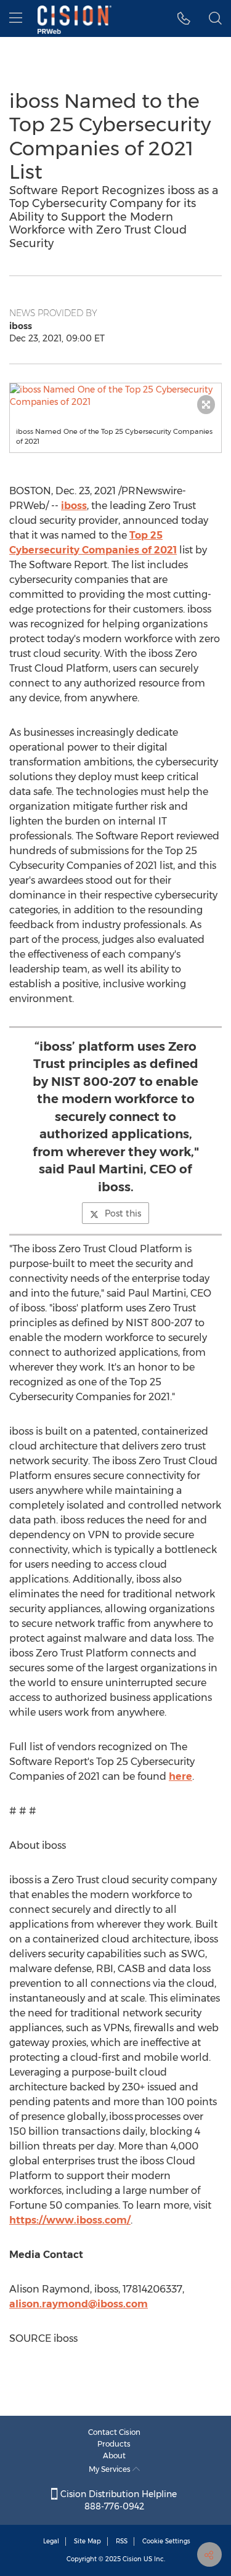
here (180, 1776)
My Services (111, 2469)
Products (114, 2444)
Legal (51, 2541)
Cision (132, 2559)
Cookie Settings (166, 2541)
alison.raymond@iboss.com (79, 2304)
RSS (122, 2541)
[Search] (215, 18)
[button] (115, 396)
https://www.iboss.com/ (70, 2220)
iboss (74, 506)
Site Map (87, 2541)
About (114, 2456)
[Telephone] (184, 18)
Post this (123, 1213)
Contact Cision (114, 2432)
